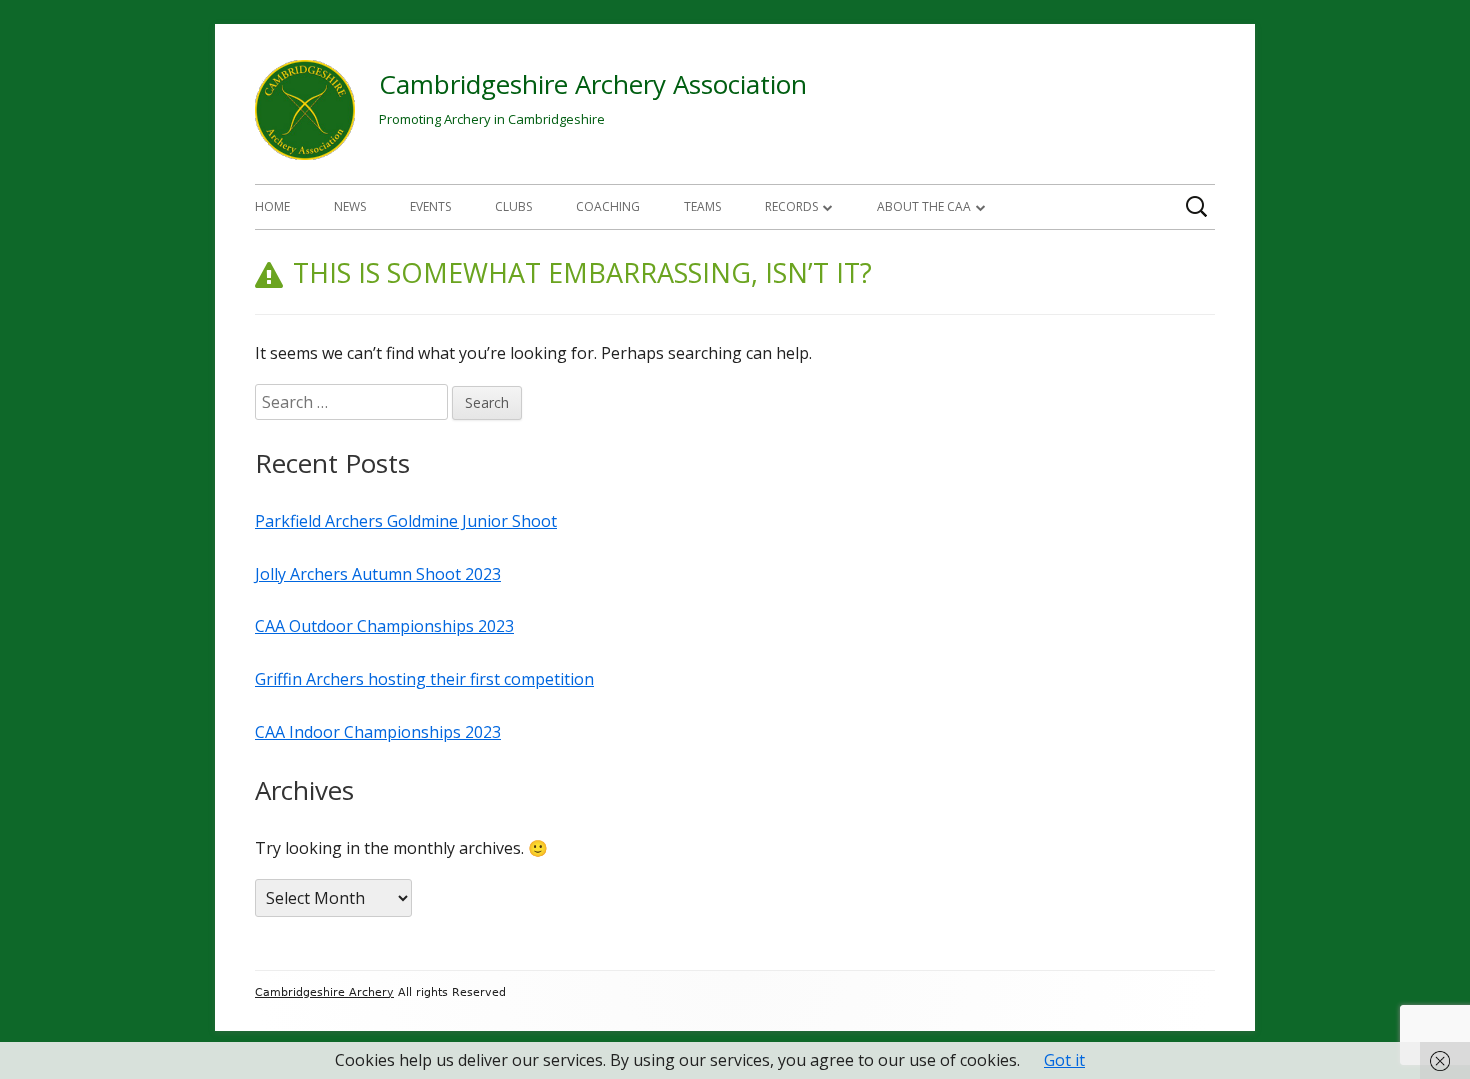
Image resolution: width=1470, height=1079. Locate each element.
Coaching (608, 206)
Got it (1064, 1060)
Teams (702, 206)
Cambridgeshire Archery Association (593, 84)
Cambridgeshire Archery (324, 992)
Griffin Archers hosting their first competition (424, 679)
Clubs (513, 206)
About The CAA (924, 206)
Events (430, 206)
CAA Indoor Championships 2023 (378, 732)
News (350, 206)
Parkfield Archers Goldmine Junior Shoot (406, 521)
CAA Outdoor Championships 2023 (384, 626)
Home (272, 206)
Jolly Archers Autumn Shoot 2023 (378, 574)
